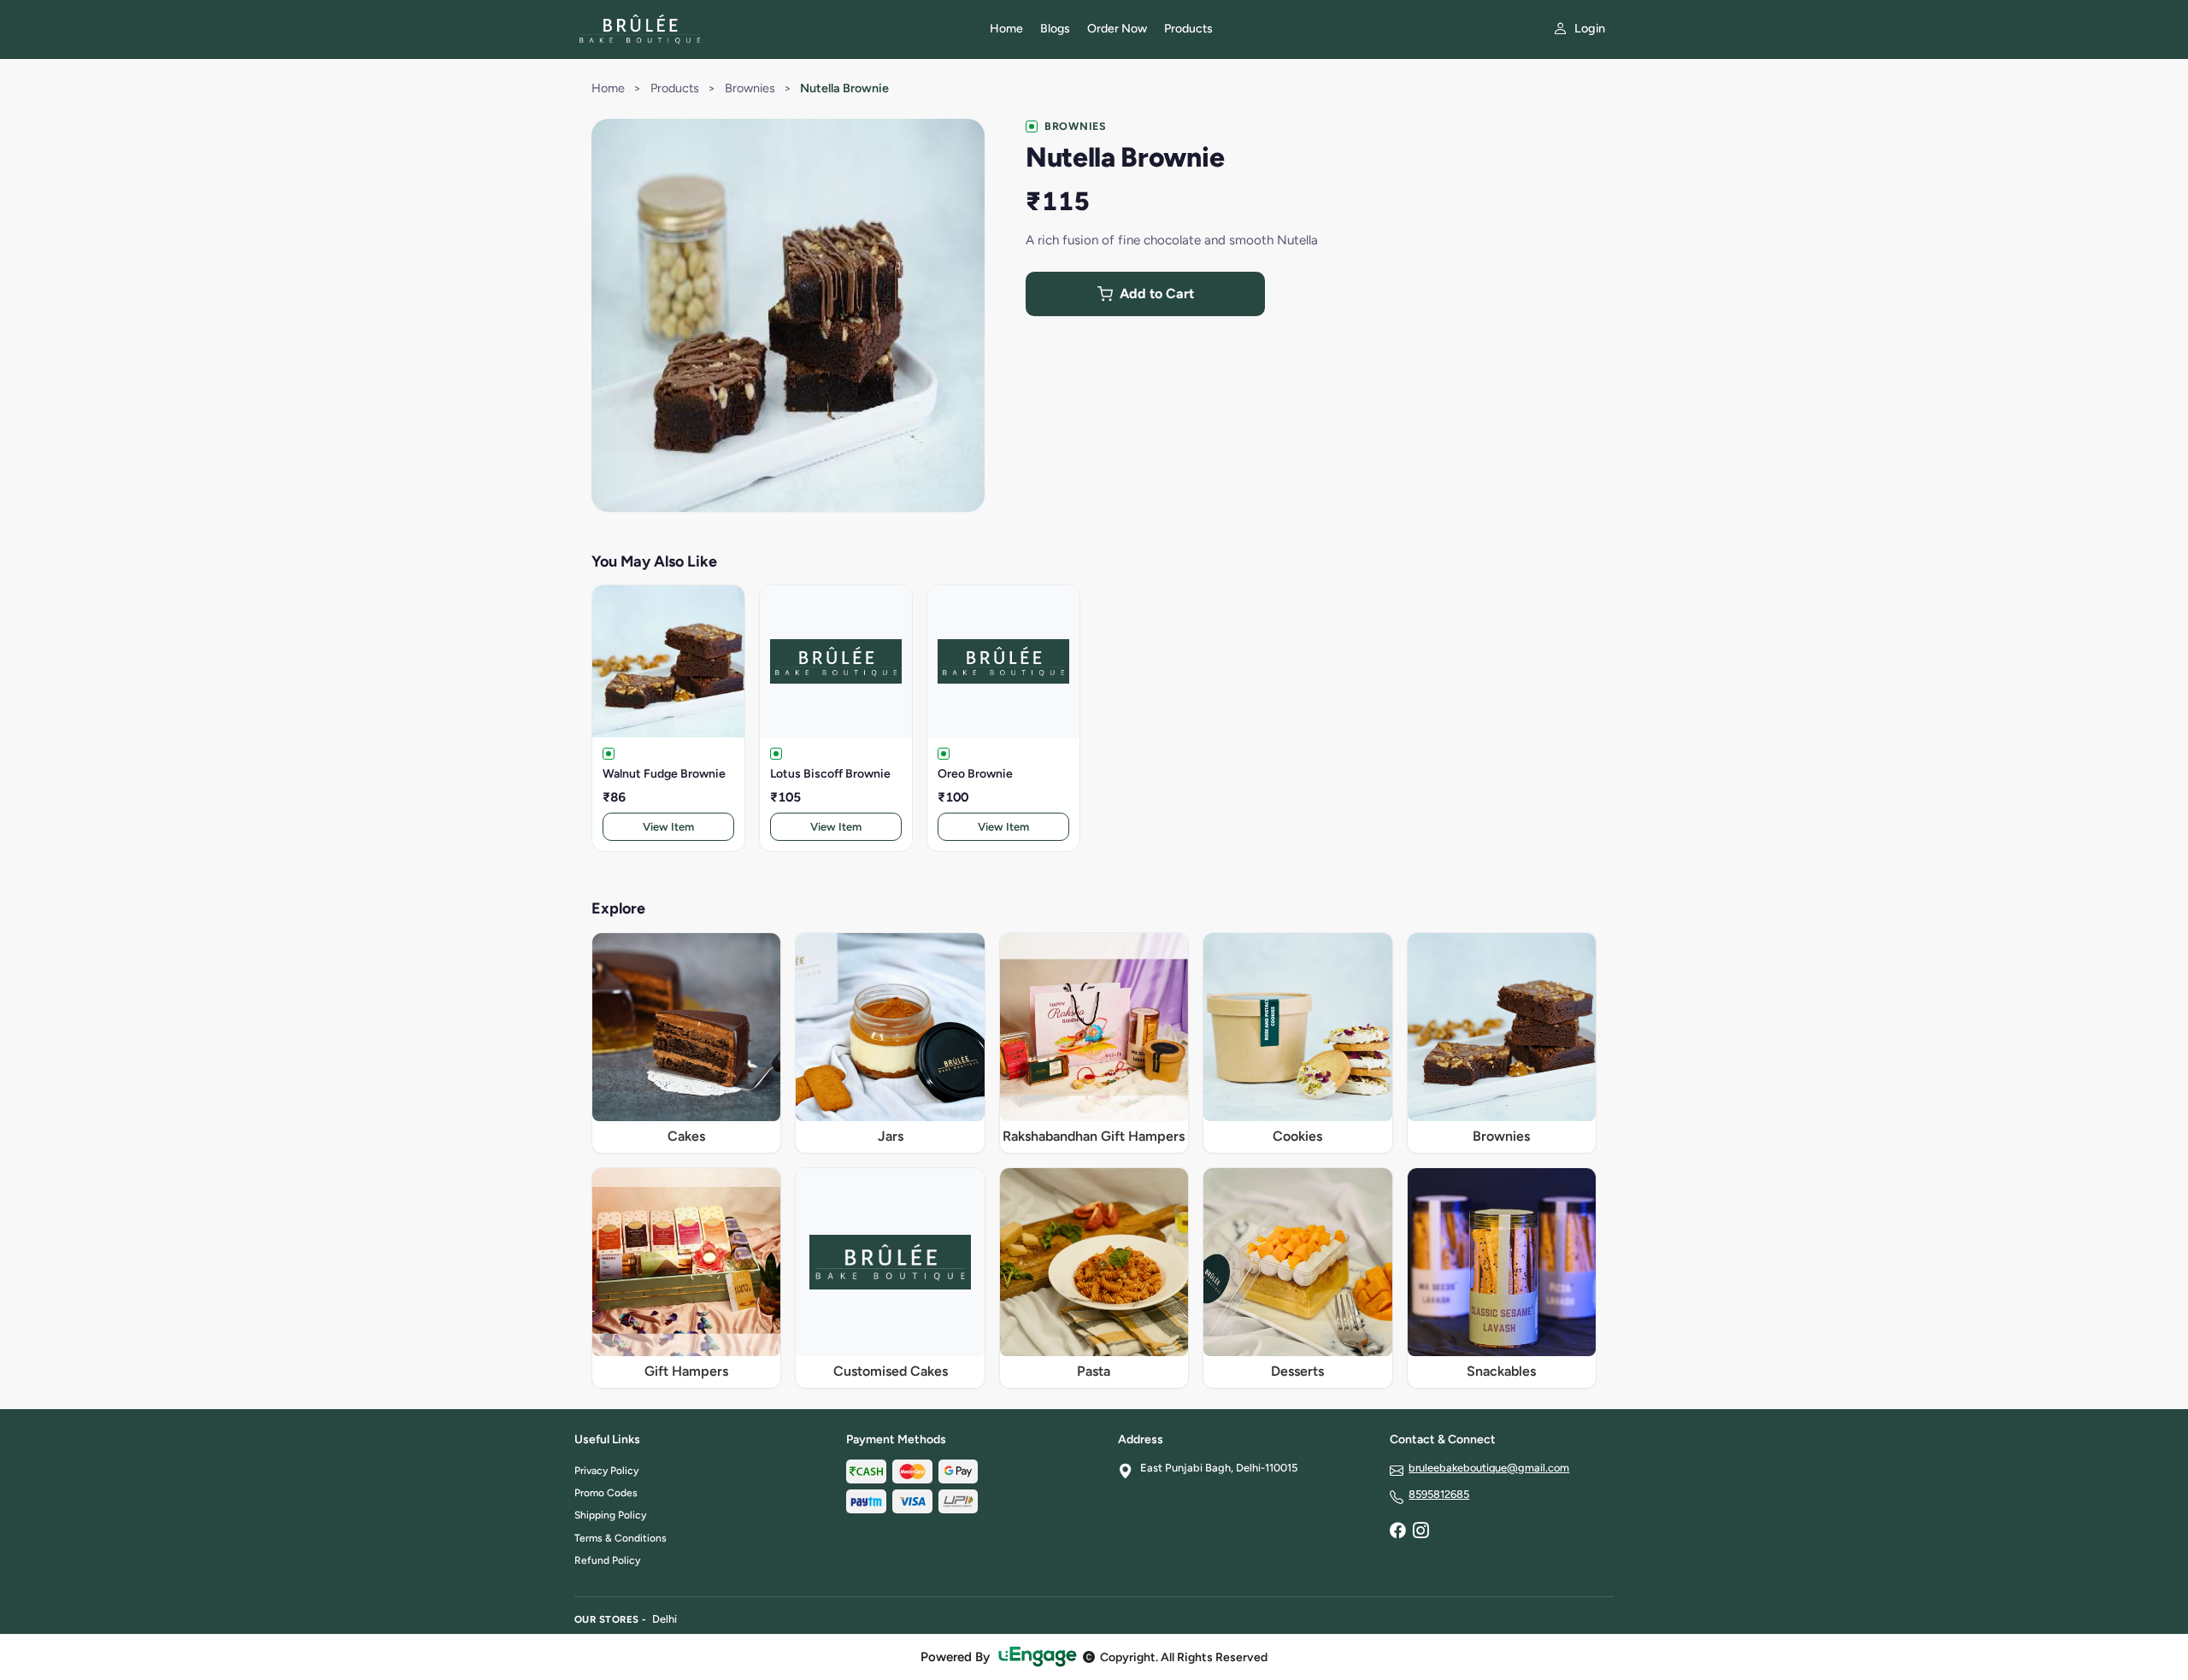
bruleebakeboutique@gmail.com (1489, 1468)
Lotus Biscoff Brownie (830, 774)
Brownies (750, 88)
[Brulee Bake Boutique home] (772, 29)
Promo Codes (606, 1493)
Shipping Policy (610, 1515)
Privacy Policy (606, 1471)
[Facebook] (1397, 1532)
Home (1006, 29)
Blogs (1055, 29)
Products (1188, 29)
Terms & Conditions (621, 1538)
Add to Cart (1157, 294)
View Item (668, 827)
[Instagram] (1420, 1532)
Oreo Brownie (975, 774)
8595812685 (1439, 1494)
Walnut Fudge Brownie (664, 774)
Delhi (665, 1619)
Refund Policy (607, 1560)
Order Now (1117, 29)
